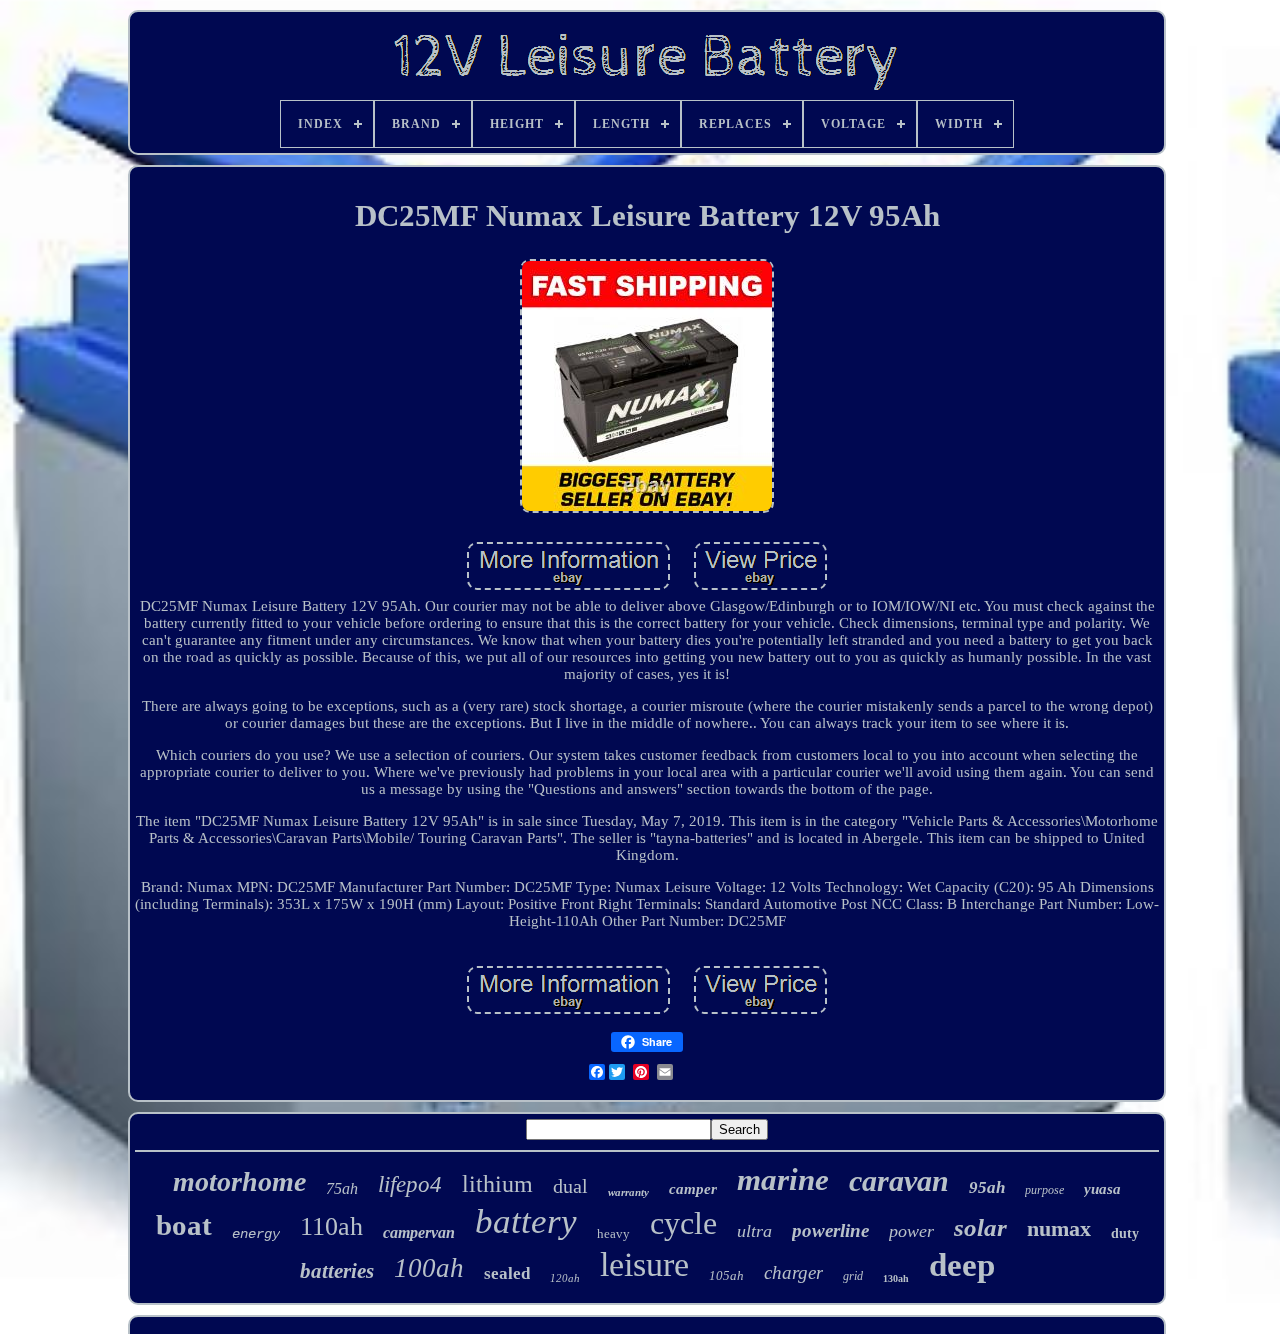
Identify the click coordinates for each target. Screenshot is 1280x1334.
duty (1125, 1233)
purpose (1044, 1190)
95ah (987, 1187)
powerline (830, 1230)
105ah (726, 1275)
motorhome (239, 1181)
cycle (683, 1223)
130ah (896, 1278)
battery (526, 1221)
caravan (899, 1180)
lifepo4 (410, 1184)
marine (783, 1179)
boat (184, 1225)
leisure (644, 1264)
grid (853, 1276)
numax (1059, 1228)
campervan (419, 1232)
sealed (507, 1273)
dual (570, 1186)
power (911, 1231)
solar (980, 1227)
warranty (628, 1192)
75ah (342, 1188)
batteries (337, 1271)
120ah (565, 1278)
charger (793, 1272)
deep (962, 1265)
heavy (613, 1233)
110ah (331, 1226)
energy (256, 1234)
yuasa (1102, 1189)
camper (693, 1189)
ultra (754, 1231)
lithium (497, 1184)
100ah (429, 1268)
